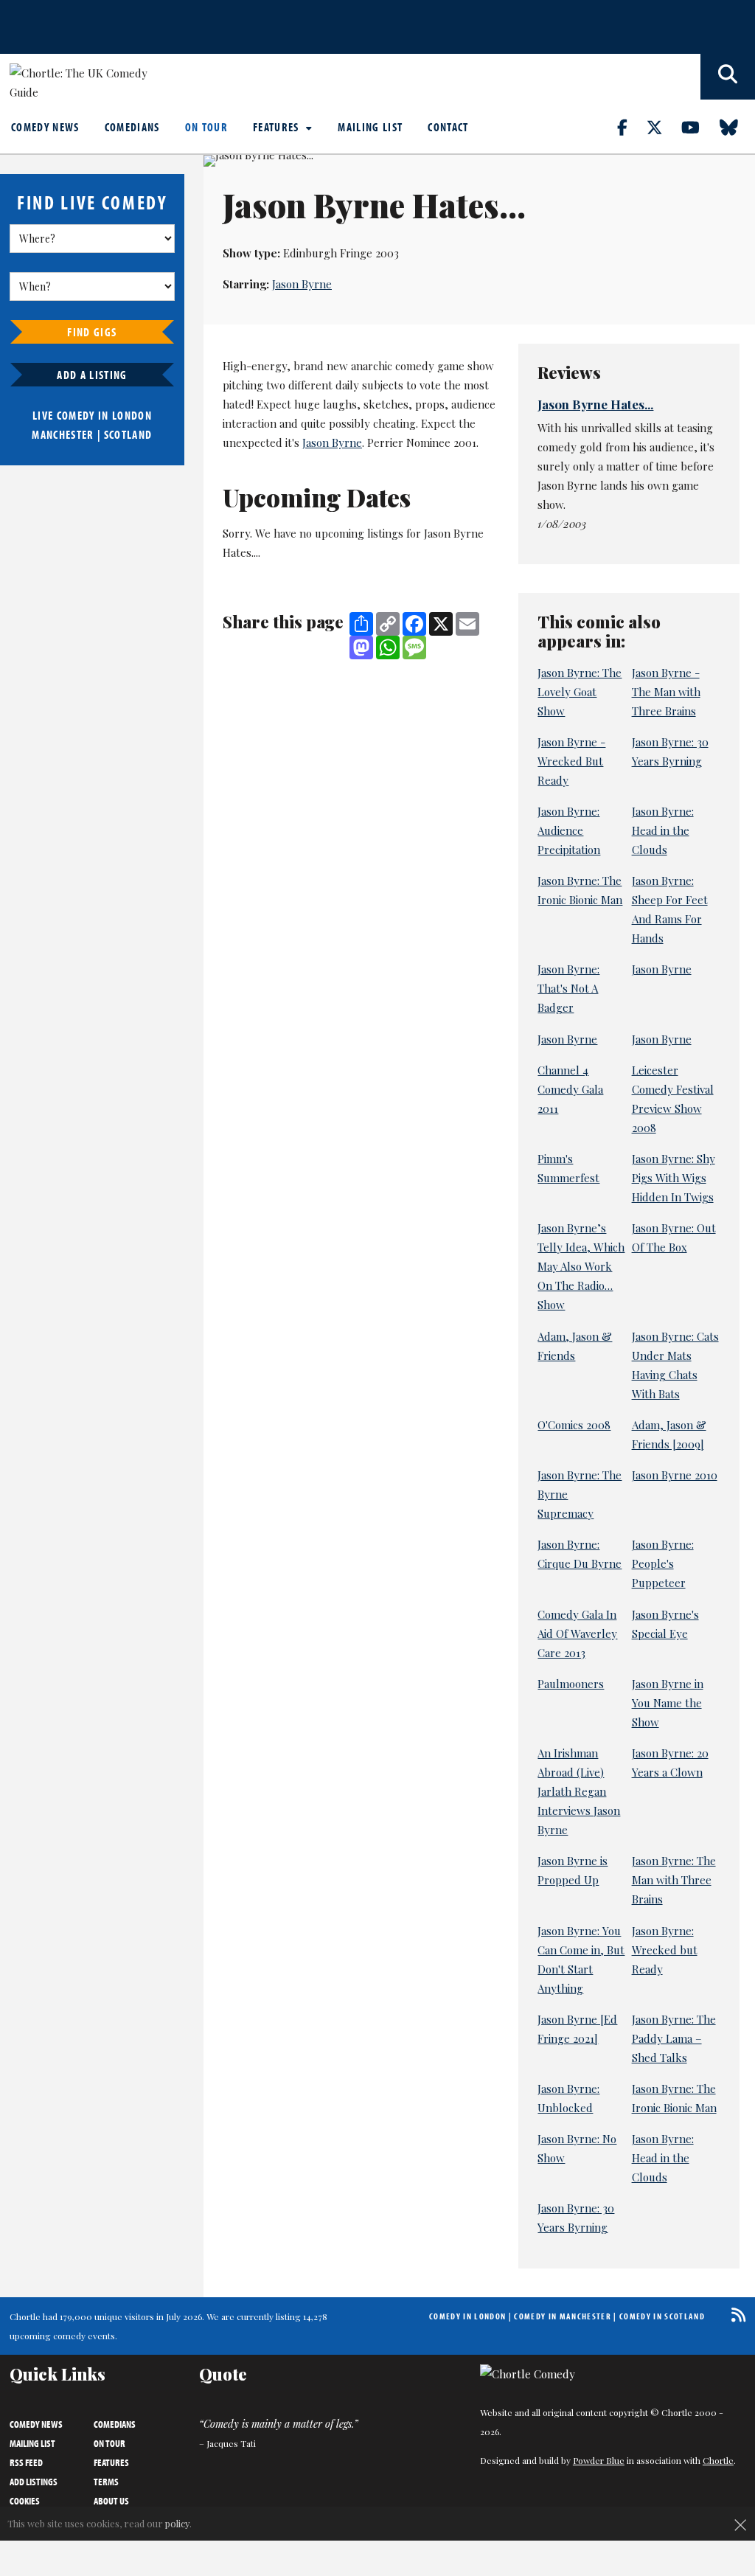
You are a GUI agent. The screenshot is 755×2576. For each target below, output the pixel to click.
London (132, 415)
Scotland (128, 434)
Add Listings (34, 2482)
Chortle (718, 2460)
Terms (106, 2482)
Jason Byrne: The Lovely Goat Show (580, 692)
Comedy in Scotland (662, 2316)
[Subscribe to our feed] (735, 2315)
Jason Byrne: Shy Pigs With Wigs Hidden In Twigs (674, 1178)
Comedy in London (467, 2316)
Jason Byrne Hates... (595, 404)
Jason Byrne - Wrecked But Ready (571, 761)
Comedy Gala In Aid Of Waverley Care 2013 (577, 1634)
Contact (448, 127)
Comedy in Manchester (563, 2316)
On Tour (206, 127)
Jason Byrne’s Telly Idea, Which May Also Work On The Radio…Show (581, 1266)
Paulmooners (571, 1684)
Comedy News (45, 127)
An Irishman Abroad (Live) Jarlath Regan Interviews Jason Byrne (579, 1791)
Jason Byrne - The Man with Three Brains (666, 692)
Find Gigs (92, 332)
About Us (111, 2501)
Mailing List (370, 127)
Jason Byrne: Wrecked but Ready (665, 1950)
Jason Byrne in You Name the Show (668, 1703)
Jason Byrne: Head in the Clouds (663, 830)
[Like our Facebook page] (631, 127)
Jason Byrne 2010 (675, 1475)
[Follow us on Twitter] (663, 127)
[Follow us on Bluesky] (737, 127)
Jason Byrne (302, 284)
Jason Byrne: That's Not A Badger (568, 988)
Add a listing (92, 375)
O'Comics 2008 (574, 1425)
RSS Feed (26, 2462)
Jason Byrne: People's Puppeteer (663, 1563)
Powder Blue (599, 2460)
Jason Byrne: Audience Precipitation (569, 830)
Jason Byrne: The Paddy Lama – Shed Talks (674, 2038)
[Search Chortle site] (728, 77)
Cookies (25, 2501)
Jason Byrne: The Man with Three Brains (674, 1880)
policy (177, 2523)
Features (278, 127)
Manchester (63, 434)
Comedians (132, 127)
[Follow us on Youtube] (699, 127)
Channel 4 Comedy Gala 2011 (570, 1089)
